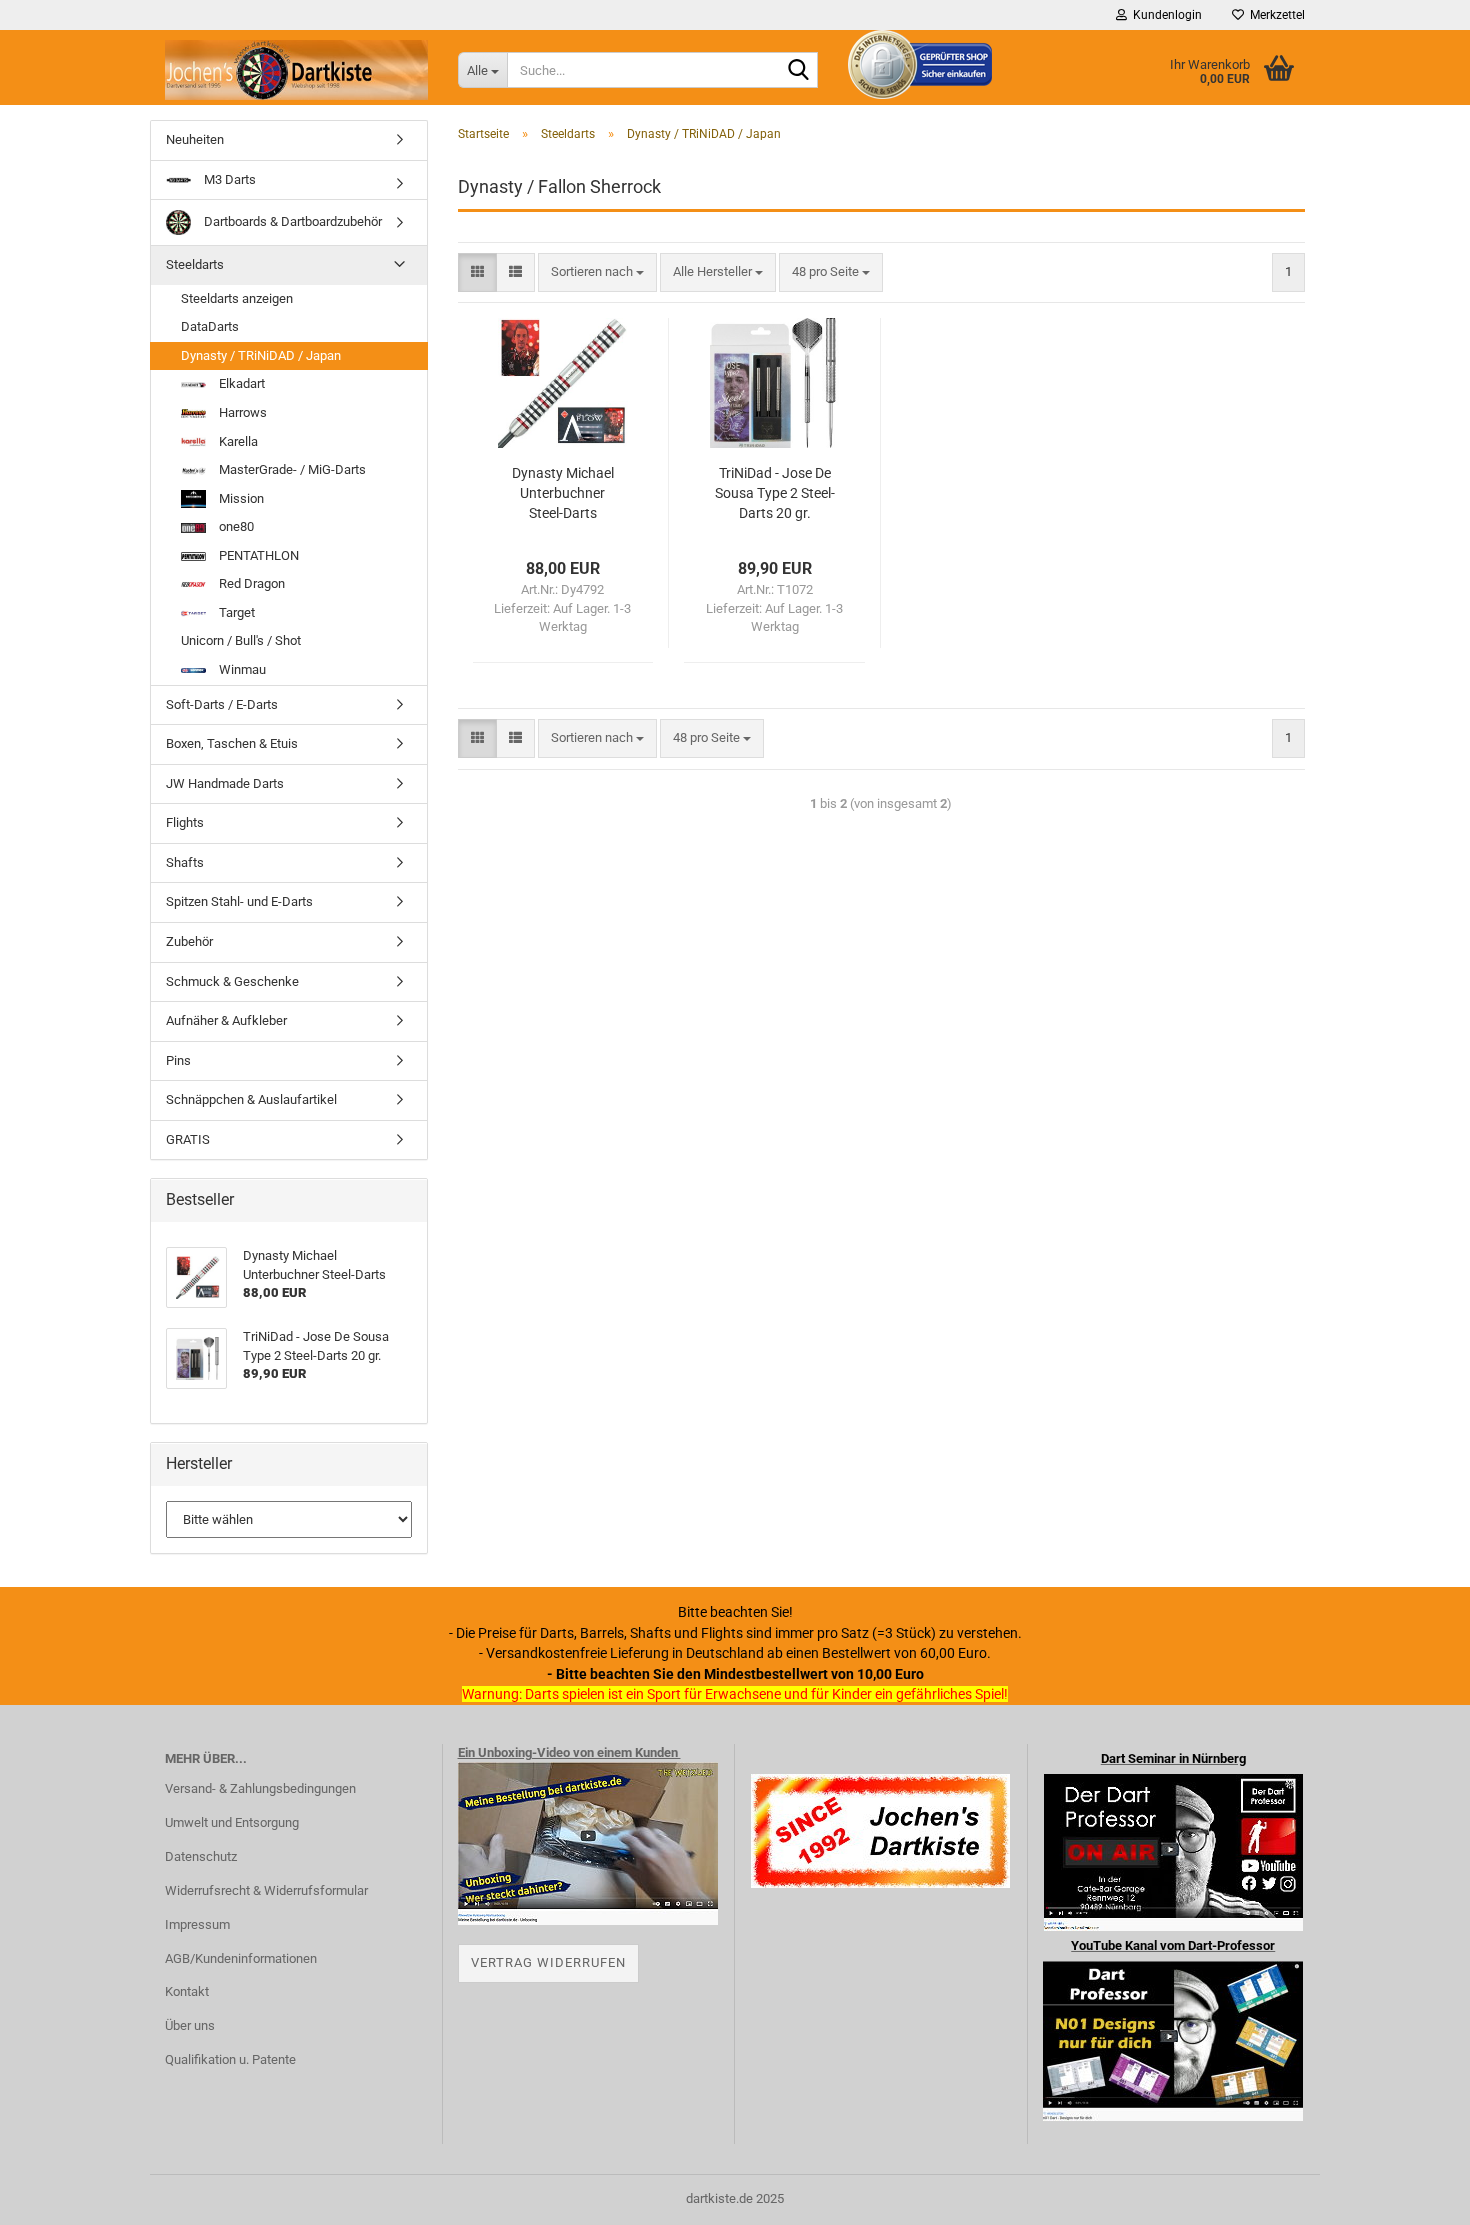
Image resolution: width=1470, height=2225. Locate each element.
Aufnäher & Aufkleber (226, 1020)
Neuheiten (195, 139)
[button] (477, 272)
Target (235, 612)
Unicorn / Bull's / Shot (241, 640)
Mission (240, 498)
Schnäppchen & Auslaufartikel (251, 1099)
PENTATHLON (257, 555)
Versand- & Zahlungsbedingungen (260, 1788)
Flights (185, 822)
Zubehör (189, 941)
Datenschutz (201, 1856)
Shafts (185, 862)
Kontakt (187, 1991)
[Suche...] (799, 71)
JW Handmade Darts (225, 783)
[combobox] (597, 272)
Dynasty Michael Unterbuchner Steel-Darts (563, 493)
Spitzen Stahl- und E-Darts (239, 901)
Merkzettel (1274, 15)
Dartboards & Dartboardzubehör (291, 221)
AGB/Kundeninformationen (241, 1958)
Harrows (241, 412)
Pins (178, 1060)
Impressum (197, 1924)
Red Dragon (250, 583)
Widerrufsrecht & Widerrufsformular (266, 1890)
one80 (235, 526)
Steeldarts (195, 264)
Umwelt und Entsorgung (232, 1822)
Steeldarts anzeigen (237, 298)
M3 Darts (228, 179)
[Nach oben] (1415, 2195)
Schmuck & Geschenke (232, 981)
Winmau (241, 669)
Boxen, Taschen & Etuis (232, 743)
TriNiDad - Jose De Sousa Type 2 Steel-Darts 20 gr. (775, 493)
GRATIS (188, 1139)
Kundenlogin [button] (1164, 15)
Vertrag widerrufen (548, 1962)
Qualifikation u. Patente (230, 2059)
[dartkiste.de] (296, 70)
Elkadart (240, 383)
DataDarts (210, 326)
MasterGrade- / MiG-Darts (291, 469)
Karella (237, 441)
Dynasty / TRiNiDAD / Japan (261, 355)
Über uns (190, 2025)
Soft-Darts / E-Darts (222, 704)
